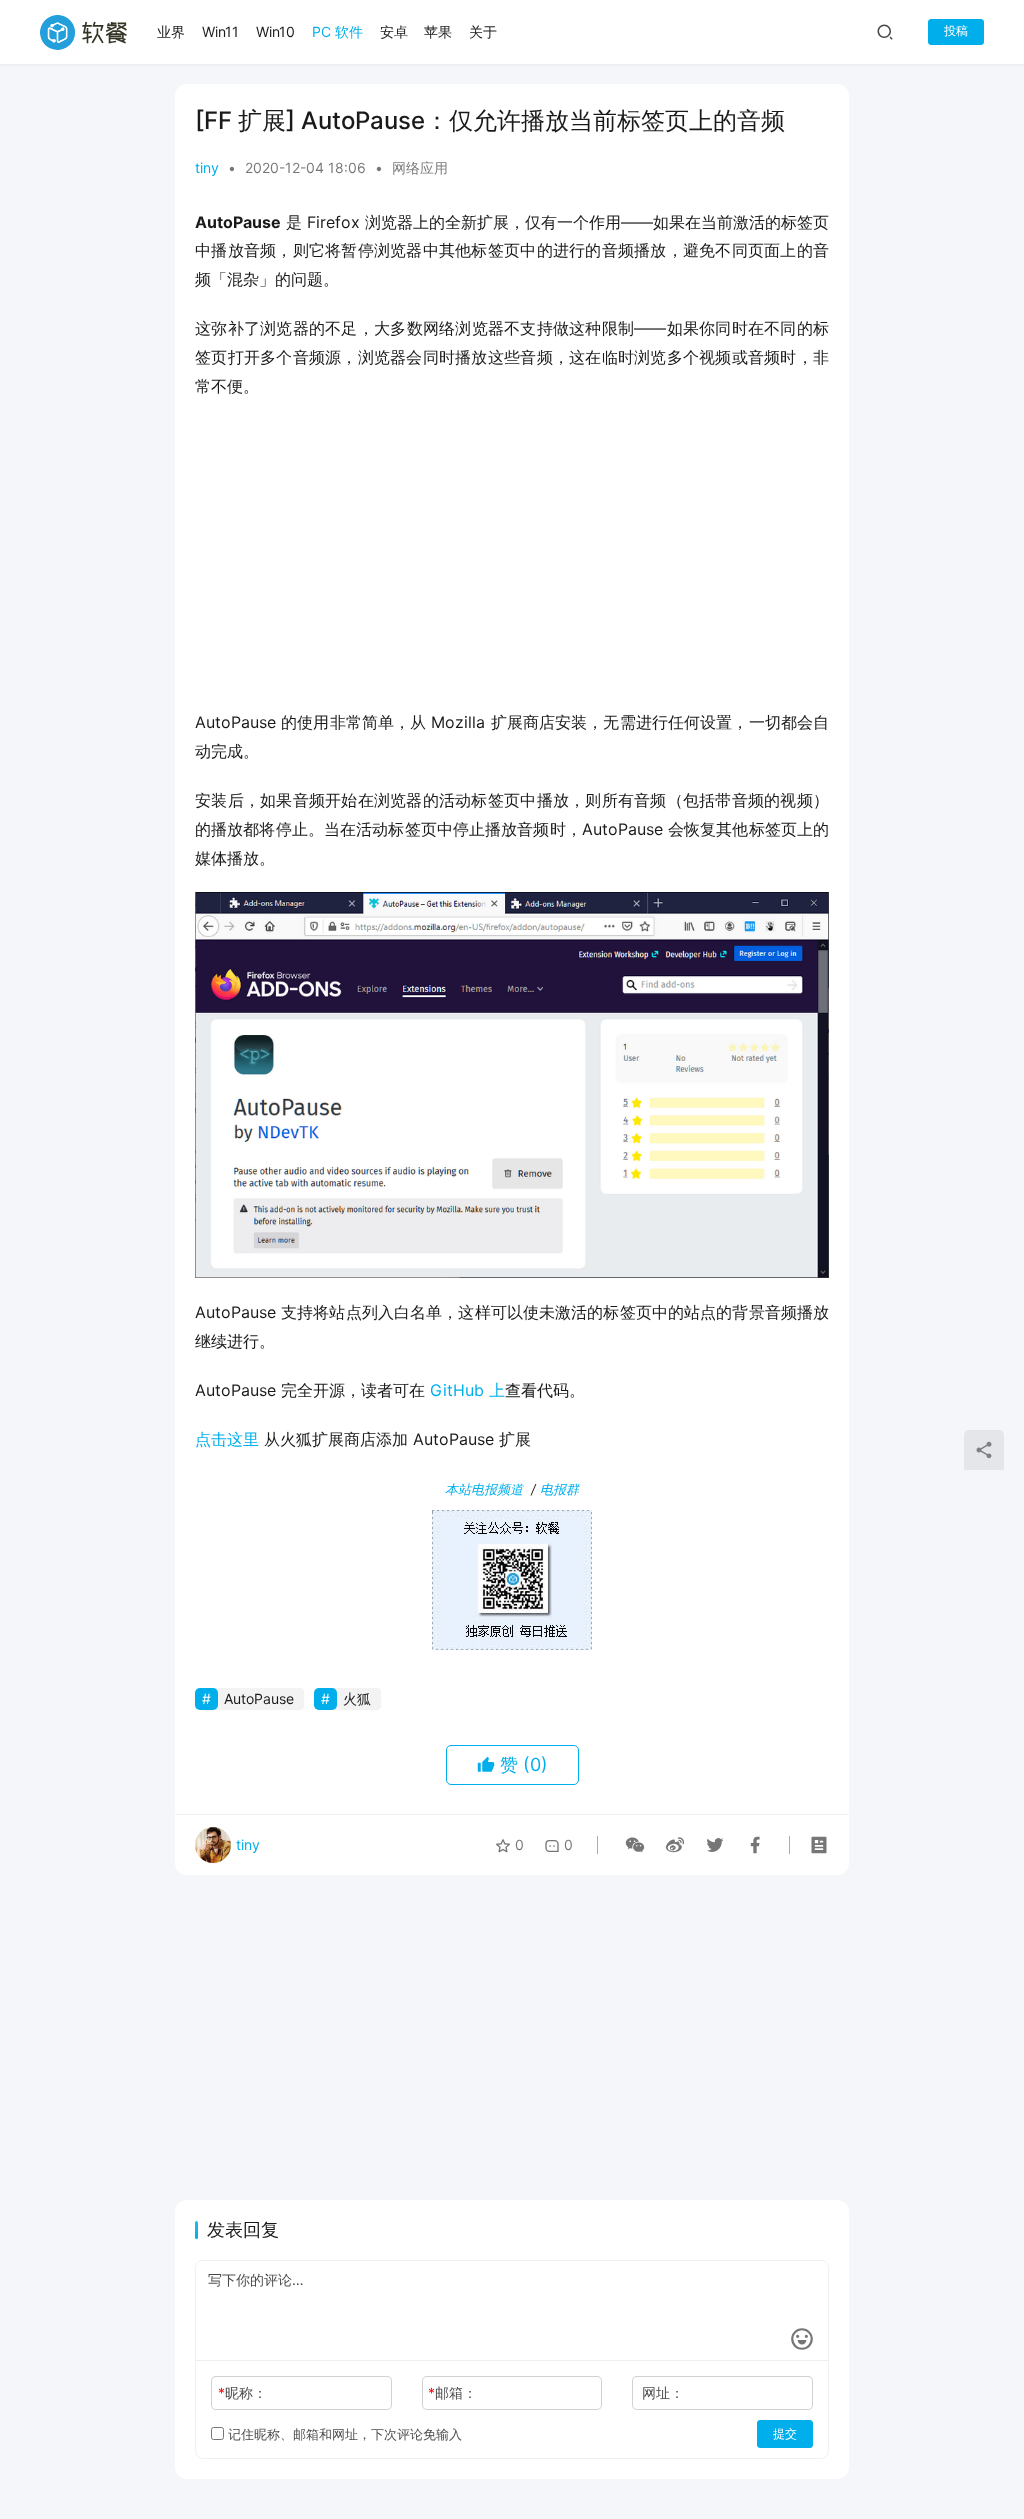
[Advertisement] (512, 560)
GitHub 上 (467, 1390)
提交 (785, 2433)
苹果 (438, 31)
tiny (207, 167)
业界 (171, 31)
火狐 (357, 1698)
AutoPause (259, 1698)
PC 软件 (337, 31)
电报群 (559, 1489)
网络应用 (420, 167)
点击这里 (227, 1439)
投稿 (956, 30)
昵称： (242, 2392)
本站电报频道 (484, 1489)
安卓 (394, 31)
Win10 (275, 31)
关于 (483, 31)
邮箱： (452, 2392)
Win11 (220, 31)
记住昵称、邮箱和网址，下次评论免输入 (343, 2434)
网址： (663, 2392)
